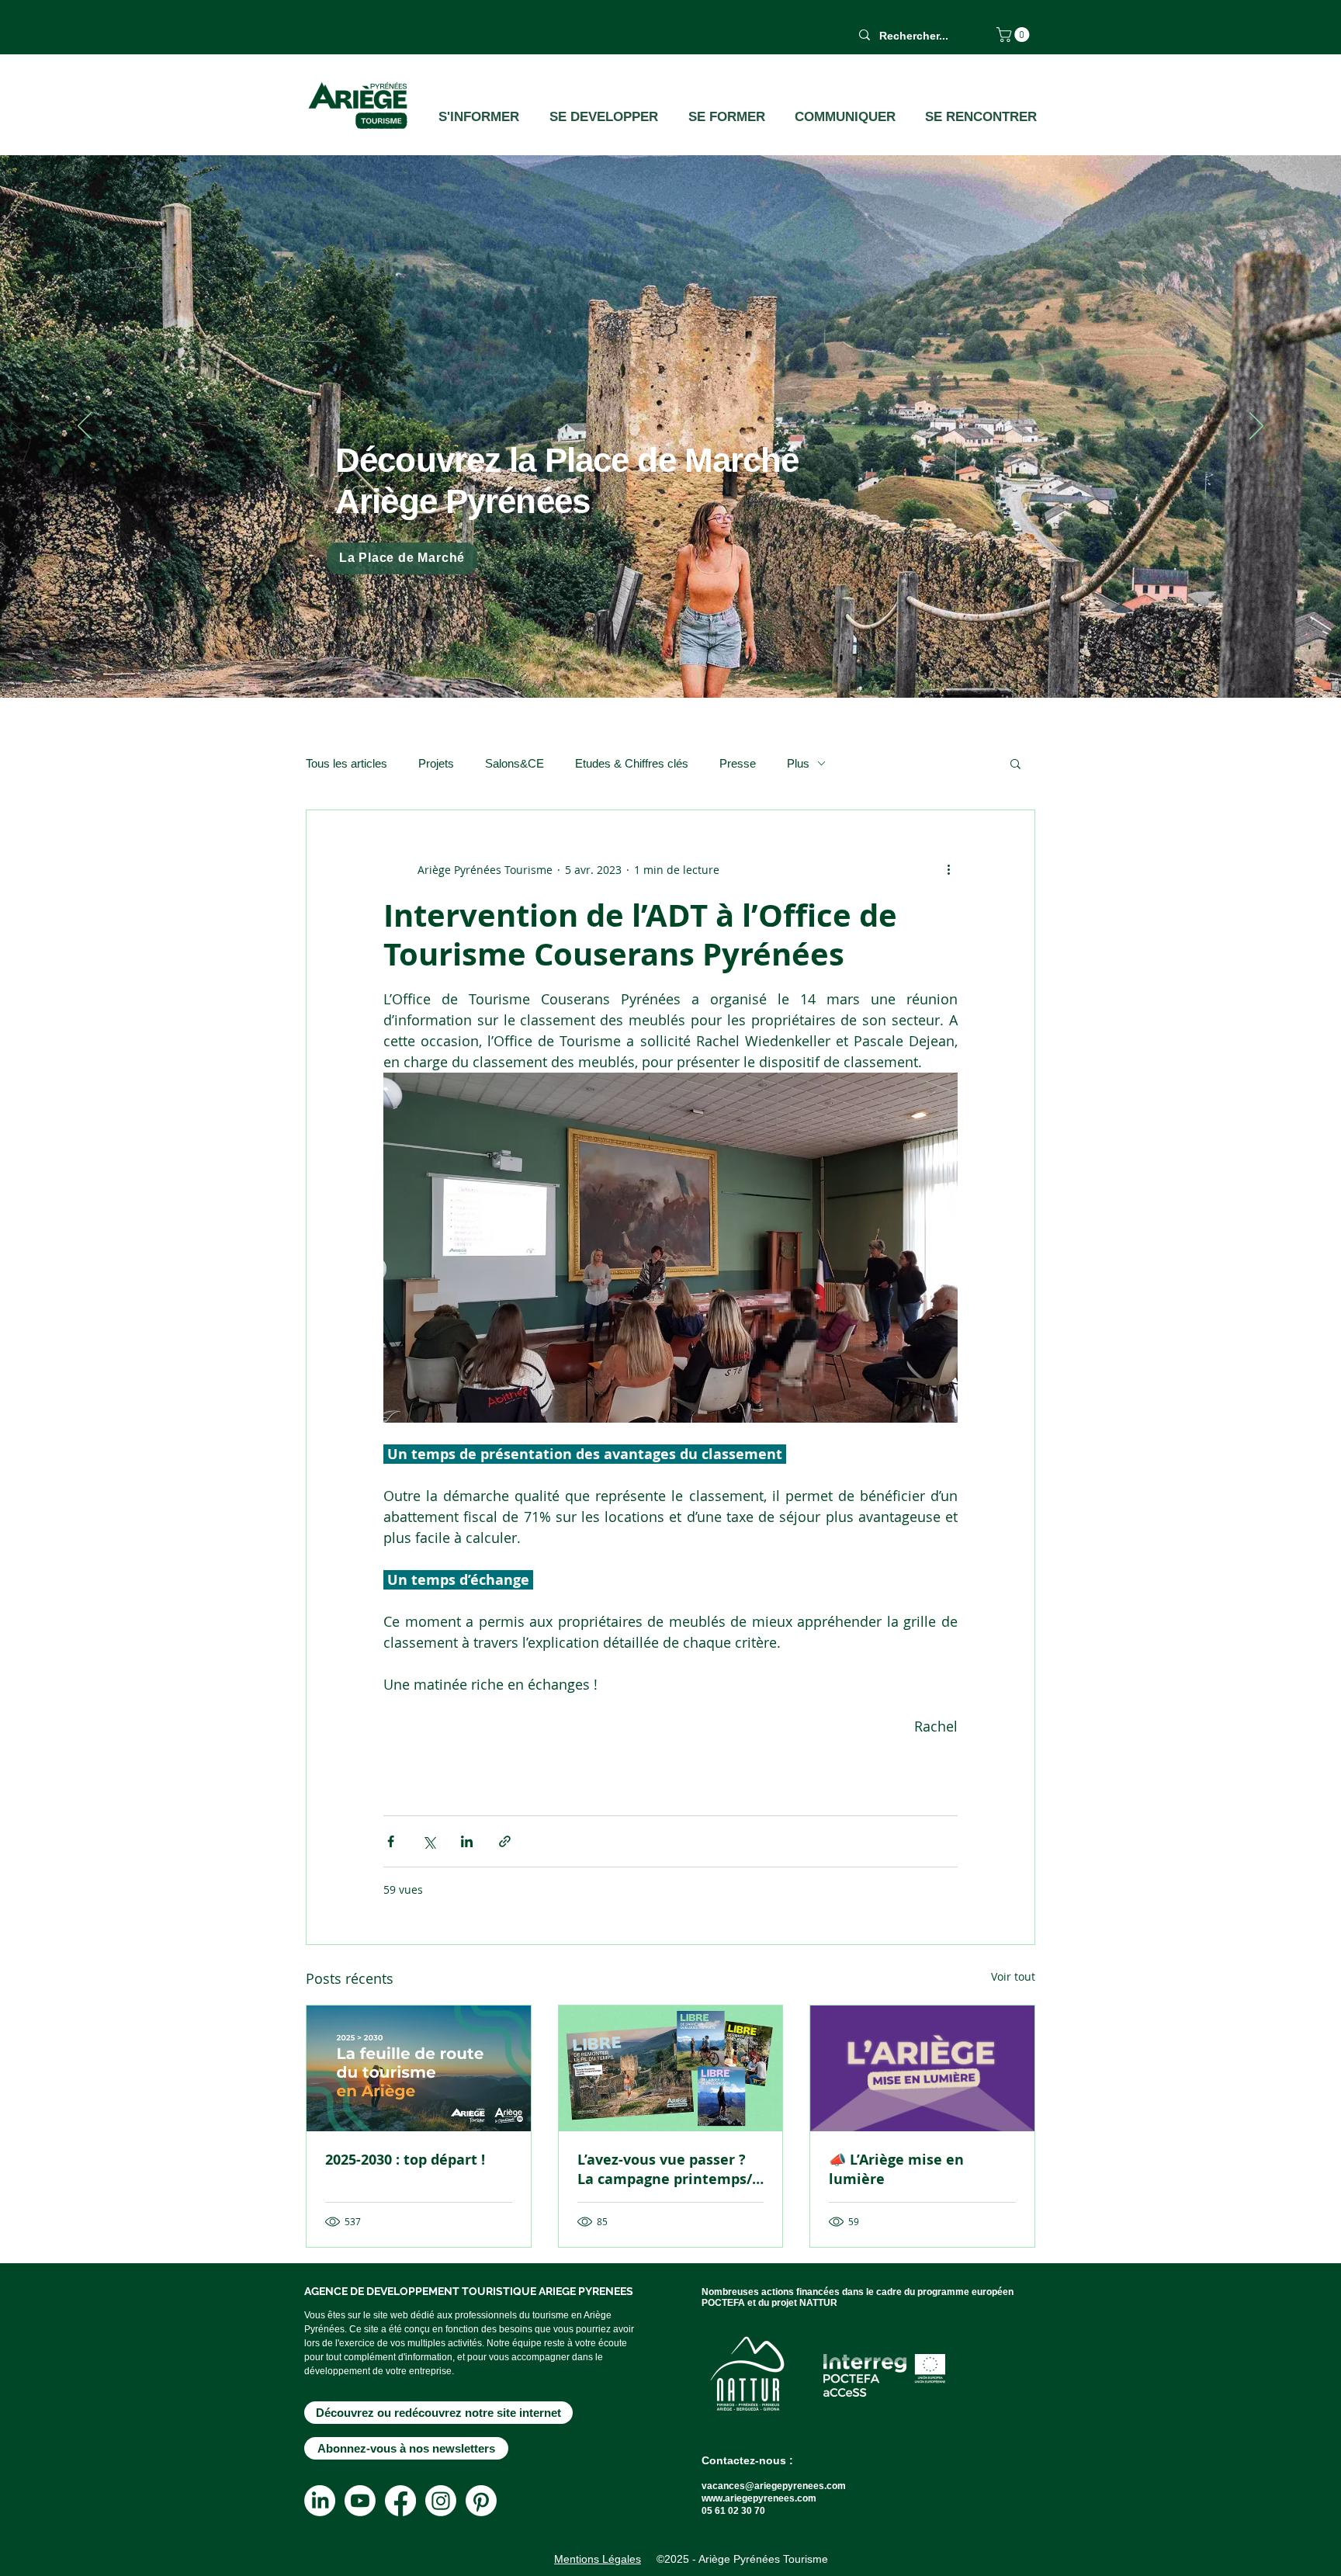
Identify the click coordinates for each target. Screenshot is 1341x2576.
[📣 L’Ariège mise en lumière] (922, 2068)
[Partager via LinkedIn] (467, 1841)
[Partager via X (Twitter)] (429, 1841)
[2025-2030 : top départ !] (419, 2068)
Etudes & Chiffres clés (632, 763)
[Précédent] (85, 427)
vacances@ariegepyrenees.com (774, 2486)
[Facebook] (400, 2501)
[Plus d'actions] (948, 869)
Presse (738, 763)
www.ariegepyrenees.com (759, 2498)
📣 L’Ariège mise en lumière (896, 2169)
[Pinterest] (481, 2501)
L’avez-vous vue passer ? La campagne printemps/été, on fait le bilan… (665, 2169)
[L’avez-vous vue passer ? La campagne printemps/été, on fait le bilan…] (671, 2068)
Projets (436, 763)
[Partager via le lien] (505, 1841)
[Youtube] (360, 2501)
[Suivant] (1256, 427)
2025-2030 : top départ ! (405, 2160)
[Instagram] (441, 2501)
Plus (798, 763)
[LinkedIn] (320, 2501)
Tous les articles (347, 763)
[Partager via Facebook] (391, 1841)
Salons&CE (515, 763)
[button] (1015, 35)
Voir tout (1013, 1976)
